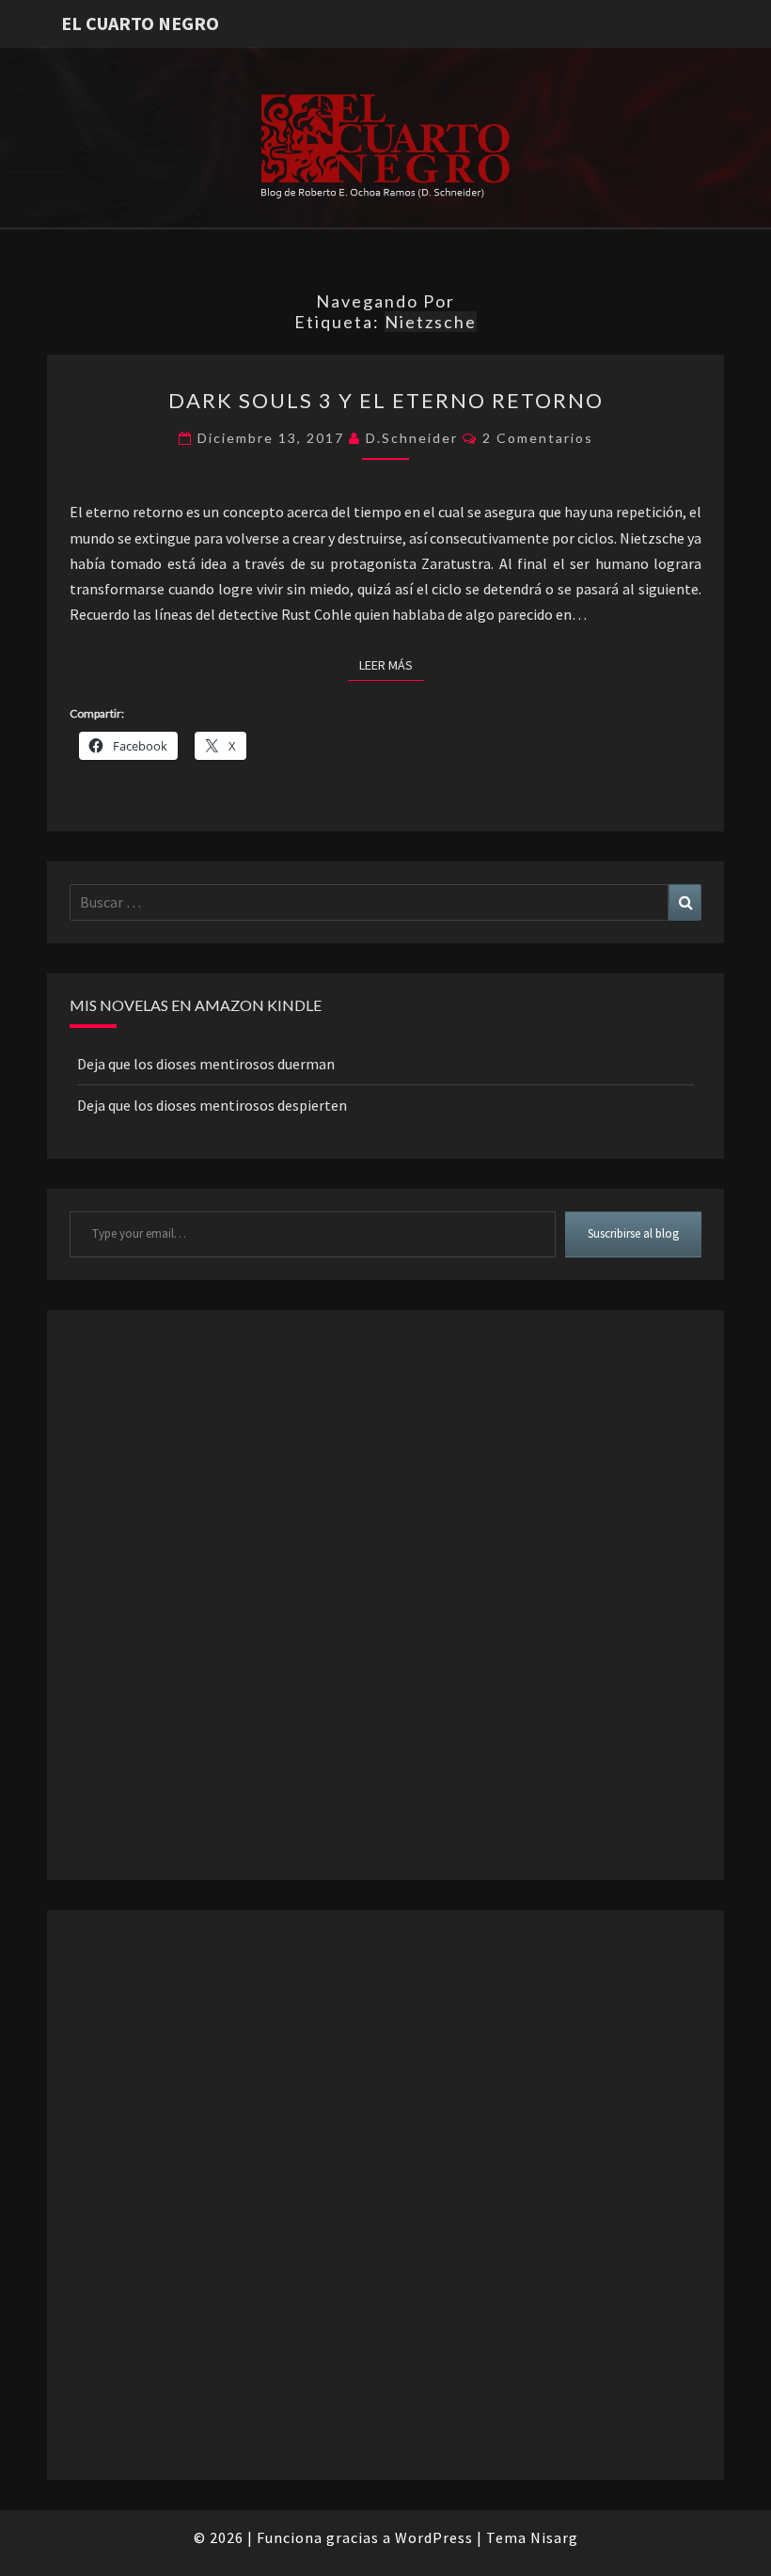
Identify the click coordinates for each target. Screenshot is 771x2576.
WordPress (434, 2537)
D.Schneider (412, 438)
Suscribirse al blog (633, 1233)
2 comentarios (538, 438)
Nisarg (554, 2537)
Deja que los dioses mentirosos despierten (212, 1105)
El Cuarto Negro (140, 23)
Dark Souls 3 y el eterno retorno (386, 400)
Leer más (392, 664)
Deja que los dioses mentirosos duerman (206, 1064)
